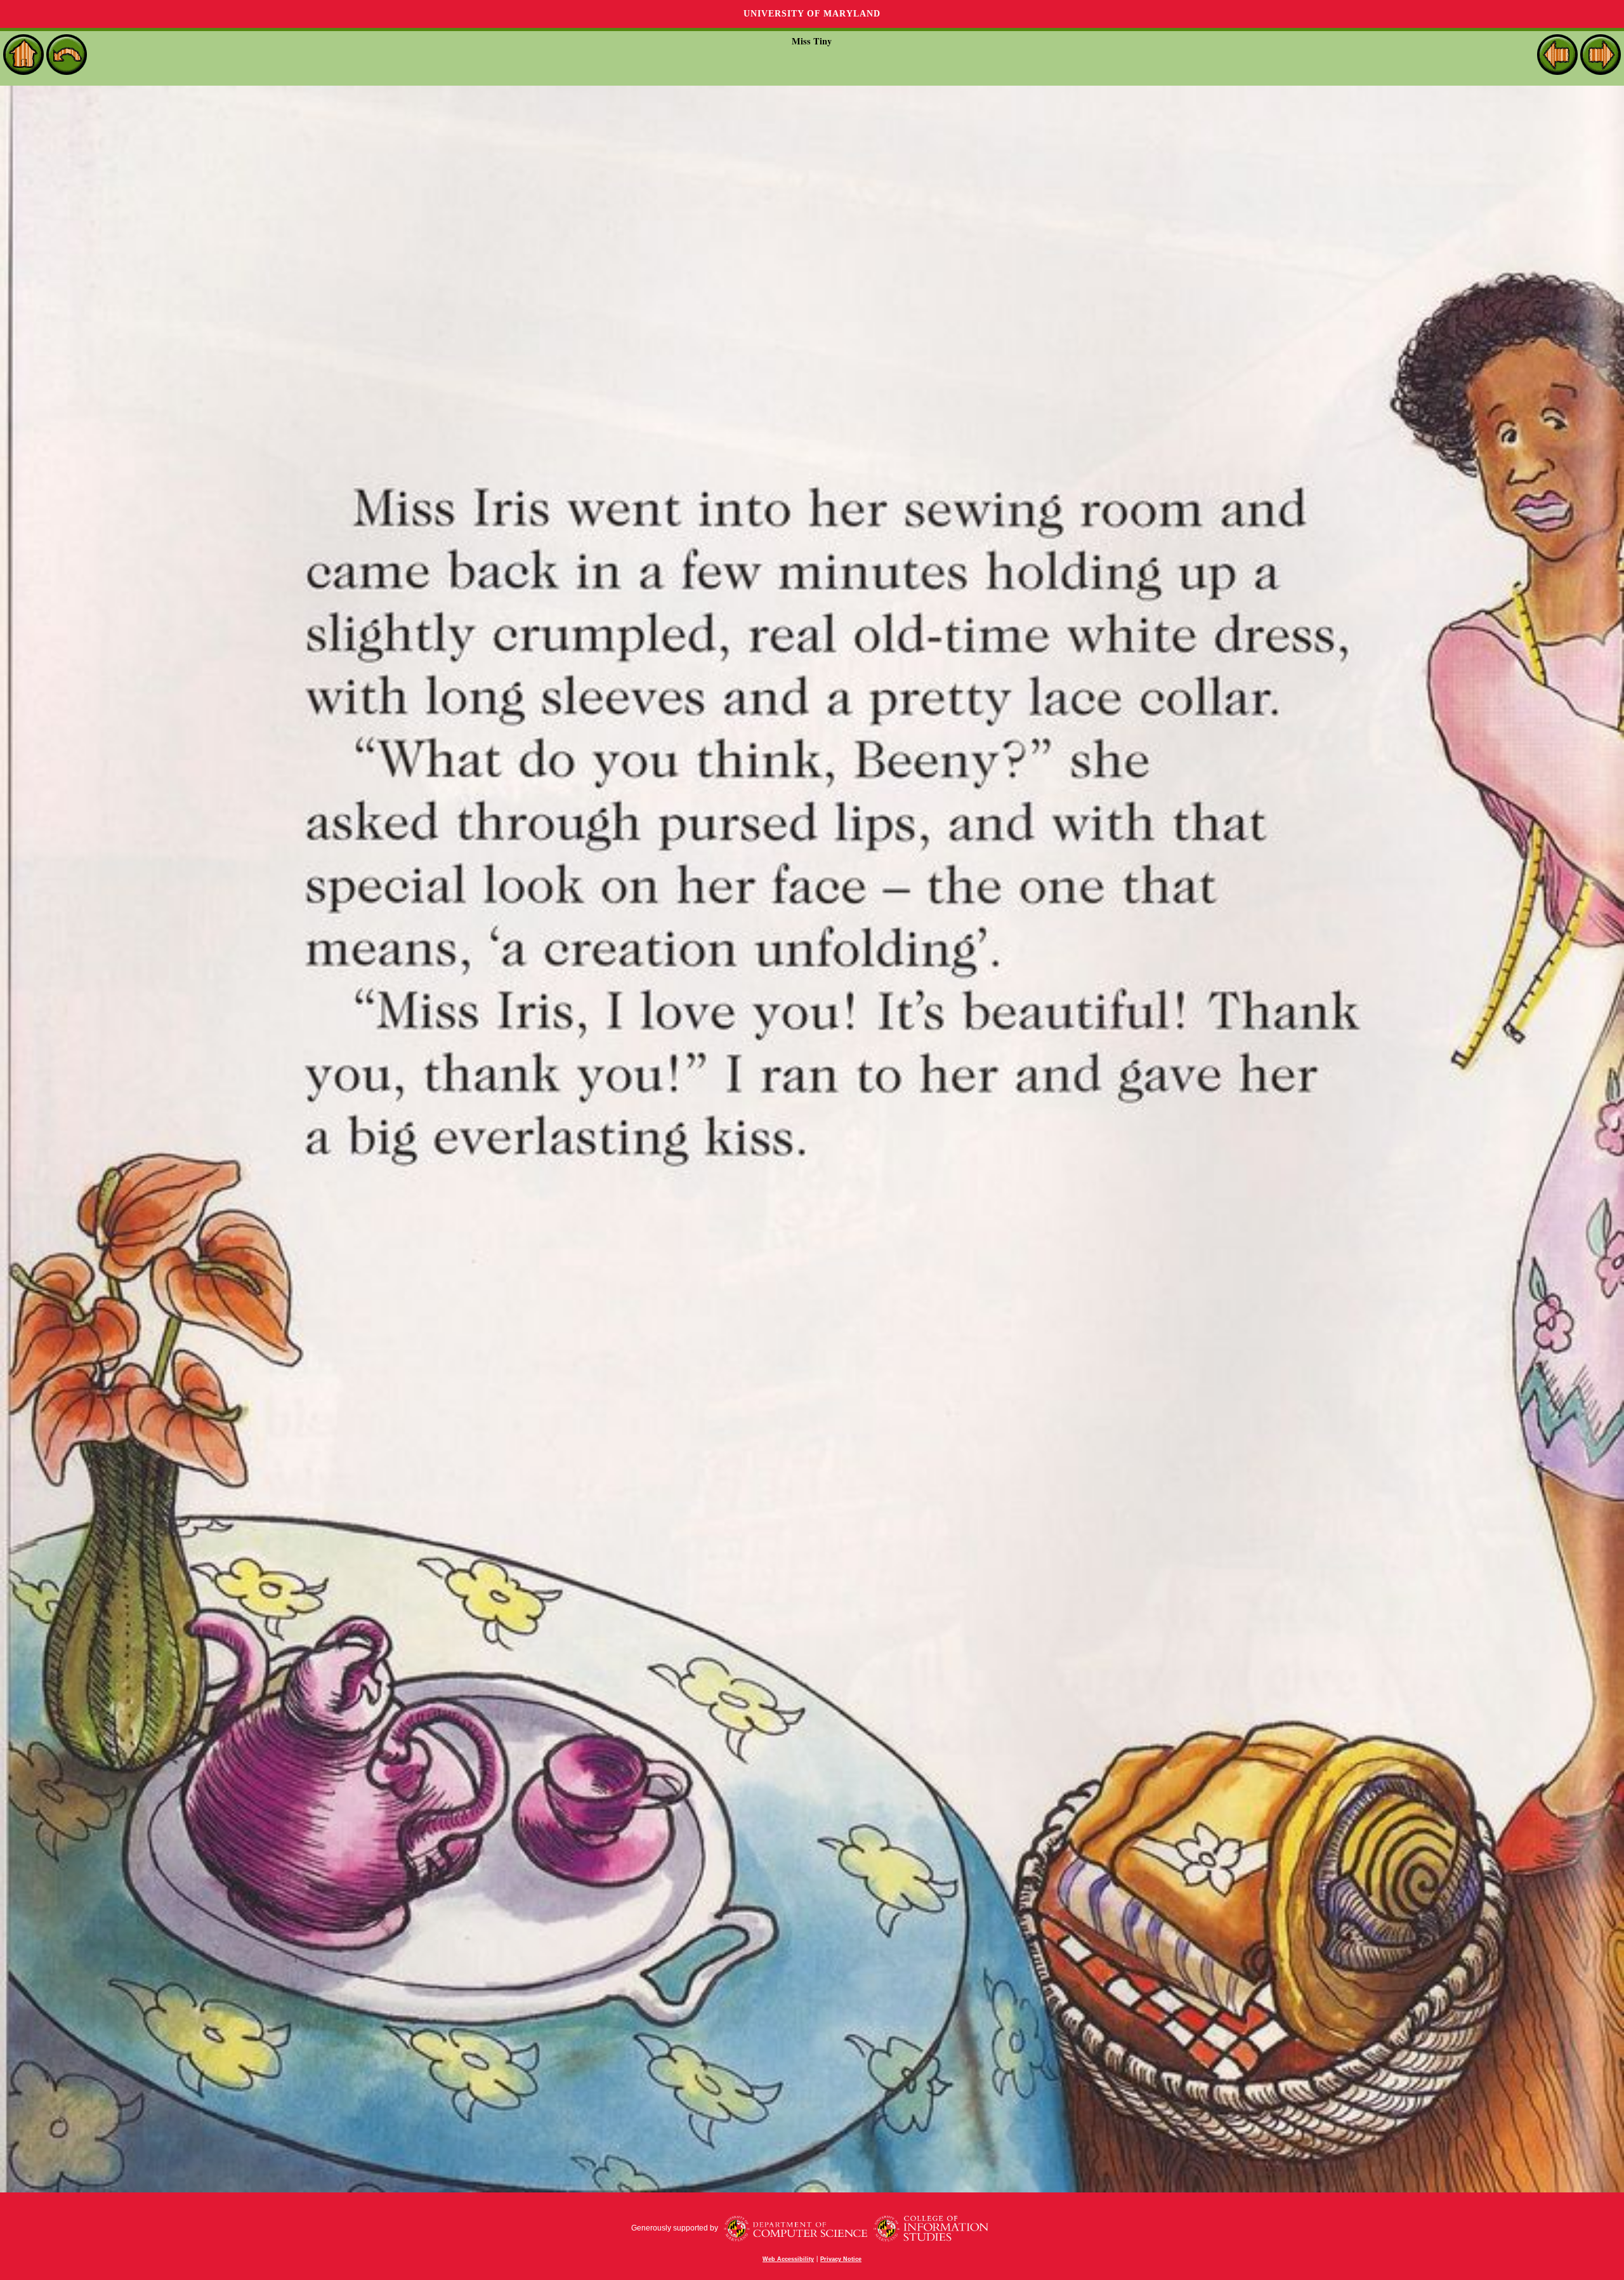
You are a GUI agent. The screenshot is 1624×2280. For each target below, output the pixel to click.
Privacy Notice (841, 2259)
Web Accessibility (788, 2259)
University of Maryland (812, 14)
